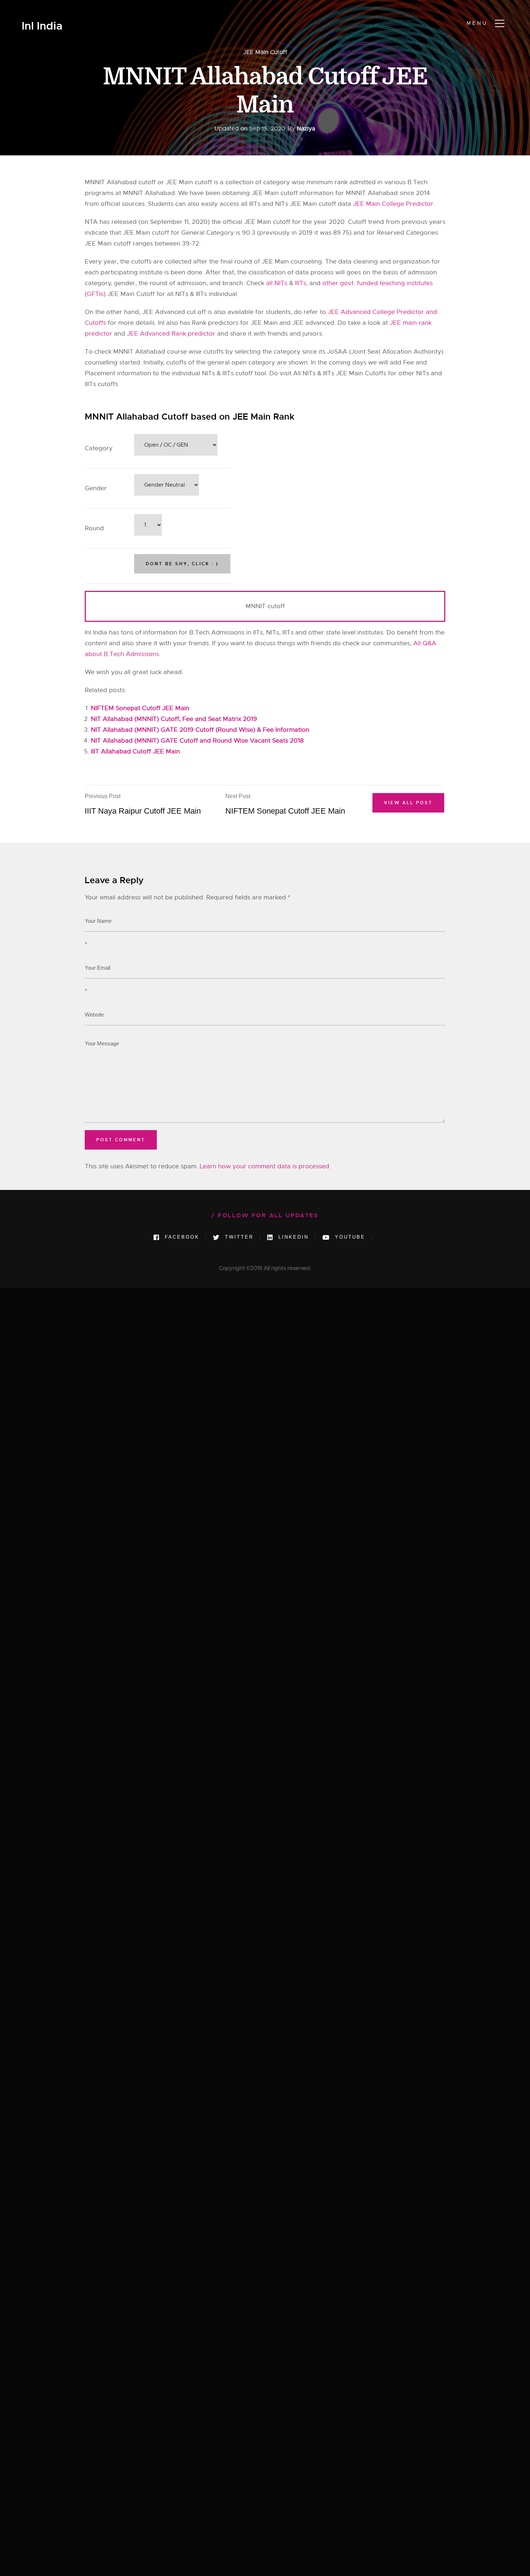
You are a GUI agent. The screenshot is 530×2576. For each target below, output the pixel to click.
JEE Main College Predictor (393, 204)
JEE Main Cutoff (265, 52)
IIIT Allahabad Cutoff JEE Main (135, 751)
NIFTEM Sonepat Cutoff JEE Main (140, 708)
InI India (42, 26)
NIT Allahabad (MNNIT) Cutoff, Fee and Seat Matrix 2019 (174, 719)
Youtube (349, 1237)
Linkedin (292, 1237)
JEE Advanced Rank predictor (171, 334)
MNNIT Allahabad (139, 352)
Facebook (181, 1237)
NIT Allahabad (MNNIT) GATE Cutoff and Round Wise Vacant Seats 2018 (197, 741)
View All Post (408, 803)
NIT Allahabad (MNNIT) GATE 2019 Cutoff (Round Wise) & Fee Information (200, 730)
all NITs (277, 283)
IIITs (301, 283)
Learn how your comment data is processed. (265, 1166)
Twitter (238, 1237)
